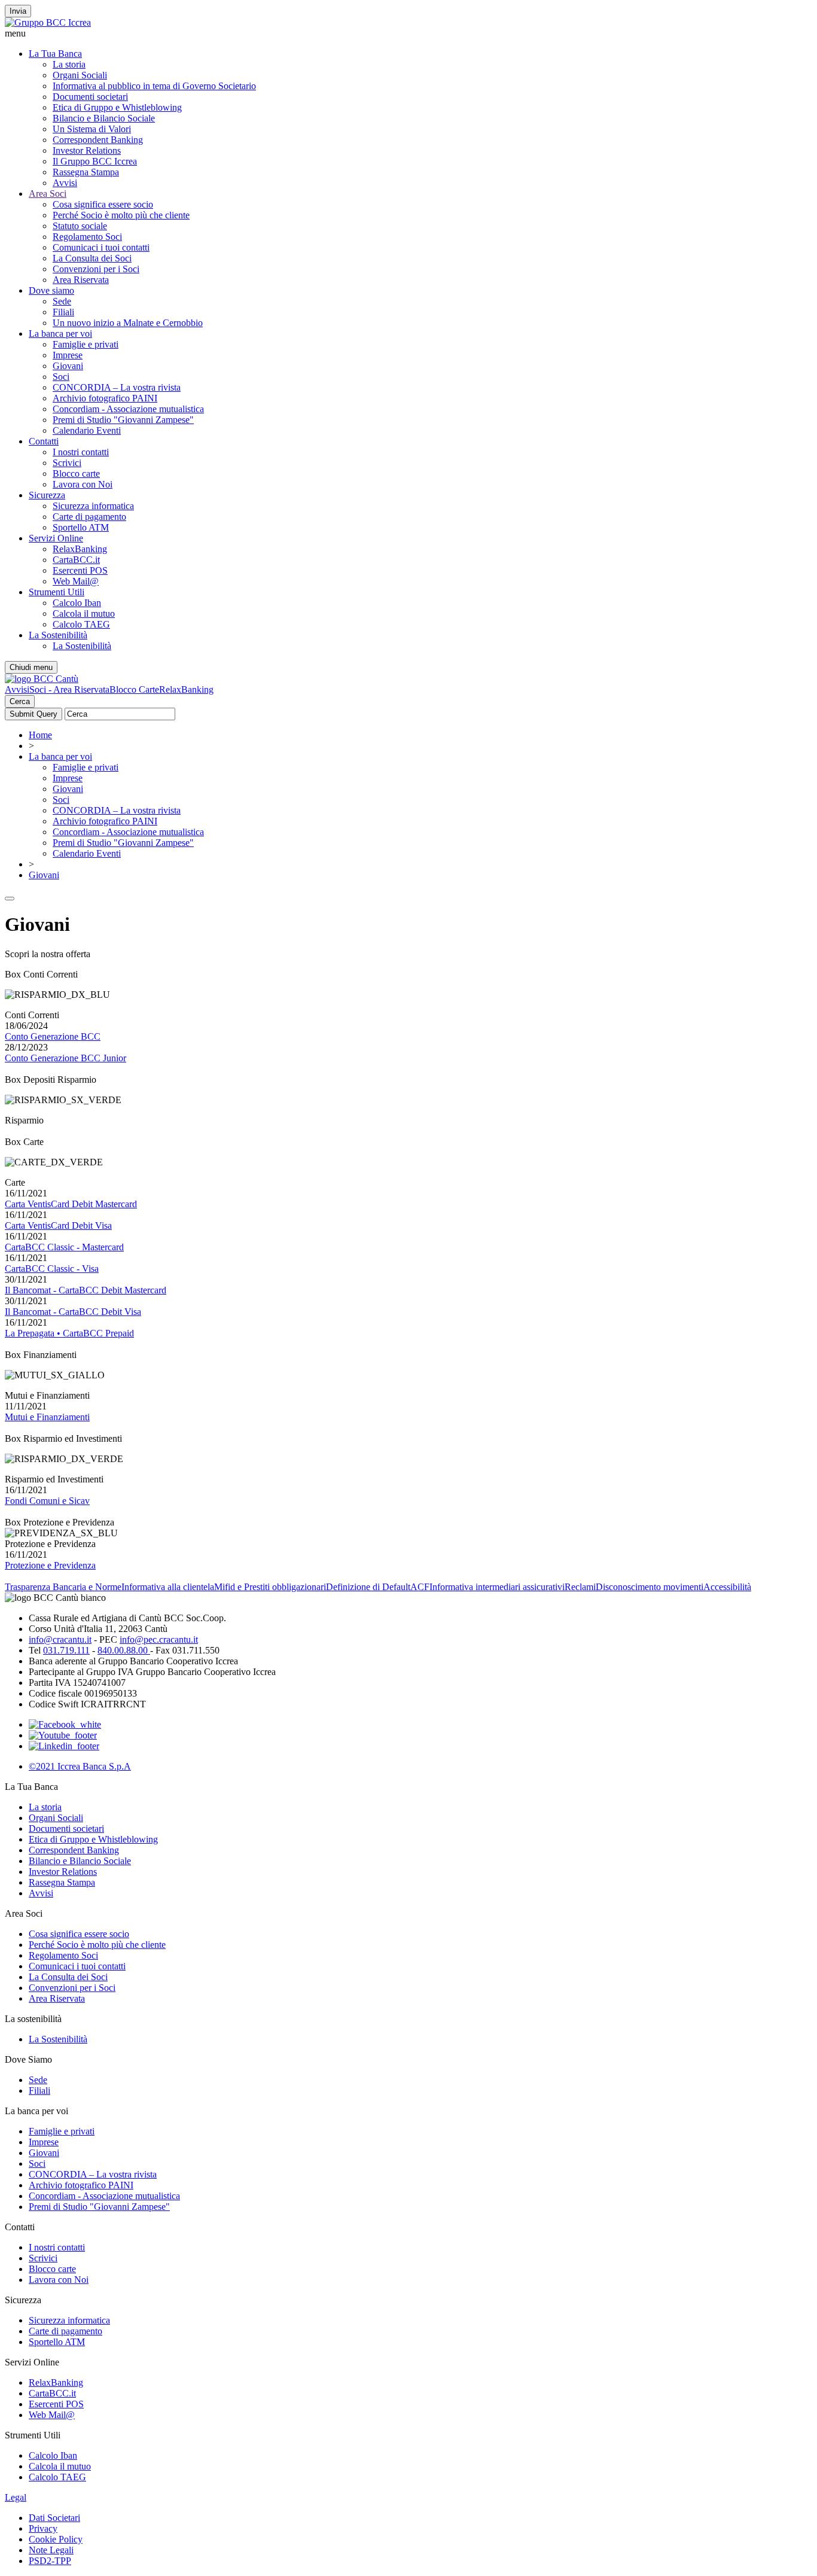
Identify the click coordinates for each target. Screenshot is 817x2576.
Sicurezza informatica (93, 506)
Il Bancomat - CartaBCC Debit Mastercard (86, 1290)
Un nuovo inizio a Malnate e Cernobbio (128, 323)
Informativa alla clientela (168, 1587)
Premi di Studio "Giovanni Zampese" (123, 420)
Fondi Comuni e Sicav (47, 1501)
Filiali (63, 312)
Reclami (580, 1587)
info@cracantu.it (60, 1639)
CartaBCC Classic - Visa (52, 1269)
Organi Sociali (80, 75)
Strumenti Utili (57, 592)
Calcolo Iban (77, 603)
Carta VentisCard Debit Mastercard (71, 1204)
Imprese (68, 355)
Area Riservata (81, 280)
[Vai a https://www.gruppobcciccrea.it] (48, 22)
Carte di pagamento (89, 517)
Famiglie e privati (86, 344)
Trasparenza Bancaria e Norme (63, 1587)
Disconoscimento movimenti (650, 1587)
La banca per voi (60, 334)
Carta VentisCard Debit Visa (58, 1225)
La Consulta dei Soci (92, 258)
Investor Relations (87, 150)
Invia (18, 11)
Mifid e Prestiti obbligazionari (270, 1587)
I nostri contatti (81, 452)
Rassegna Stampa (86, 172)
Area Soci (48, 194)
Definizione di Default (368, 1587)
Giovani (68, 366)
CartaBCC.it (76, 560)
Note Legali (51, 2550)
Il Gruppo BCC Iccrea (95, 161)
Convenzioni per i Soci (96, 269)
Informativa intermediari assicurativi (497, 1587)
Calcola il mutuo (84, 613)
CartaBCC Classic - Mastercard (64, 1247)
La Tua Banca (55, 54)
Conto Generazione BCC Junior (65, 1058)
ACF (420, 1587)
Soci (61, 377)
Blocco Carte (134, 689)
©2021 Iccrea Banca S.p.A (80, 1766)
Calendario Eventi (87, 430)
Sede (62, 301)
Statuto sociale (80, 226)
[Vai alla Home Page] (42, 679)
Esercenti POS (80, 570)
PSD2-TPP (50, 2561)
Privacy (43, 2528)
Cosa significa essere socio (103, 204)
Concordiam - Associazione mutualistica (128, 409)
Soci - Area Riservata (69, 689)
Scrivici (67, 463)
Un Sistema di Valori (92, 129)
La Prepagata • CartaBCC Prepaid (69, 1333)
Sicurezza (47, 495)
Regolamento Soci (87, 237)
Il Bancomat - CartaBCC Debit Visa (73, 1312)
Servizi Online (56, 538)
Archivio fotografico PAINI (105, 398)
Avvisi (65, 183)
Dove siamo (51, 290)
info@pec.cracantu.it (159, 1639)
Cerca (20, 701)
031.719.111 (66, 1650)
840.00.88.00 (124, 1650)
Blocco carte (76, 474)
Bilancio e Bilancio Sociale (104, 118)
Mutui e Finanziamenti (47, 1417)
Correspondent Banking (98, 140)
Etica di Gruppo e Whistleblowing (117, 107)
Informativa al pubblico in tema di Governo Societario (154, 86)
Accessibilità (727, 1587)
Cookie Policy (56, 2539)
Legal (16, 2497)
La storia (69, 64)
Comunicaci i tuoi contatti (101, 247)
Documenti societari (90, 97)
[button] (408, 34)
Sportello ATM (81, 527)
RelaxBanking (80, 549)
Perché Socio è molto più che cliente (121, 215)
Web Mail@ (76, 581)
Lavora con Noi (83, 484)
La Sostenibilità (58, 635)
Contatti (44, 441)
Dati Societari (54, 2518)
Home (40, 735)
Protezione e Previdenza (50, 1565)
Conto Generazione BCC (53, 1036)
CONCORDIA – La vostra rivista (117, 387)
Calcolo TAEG (81, 624)
